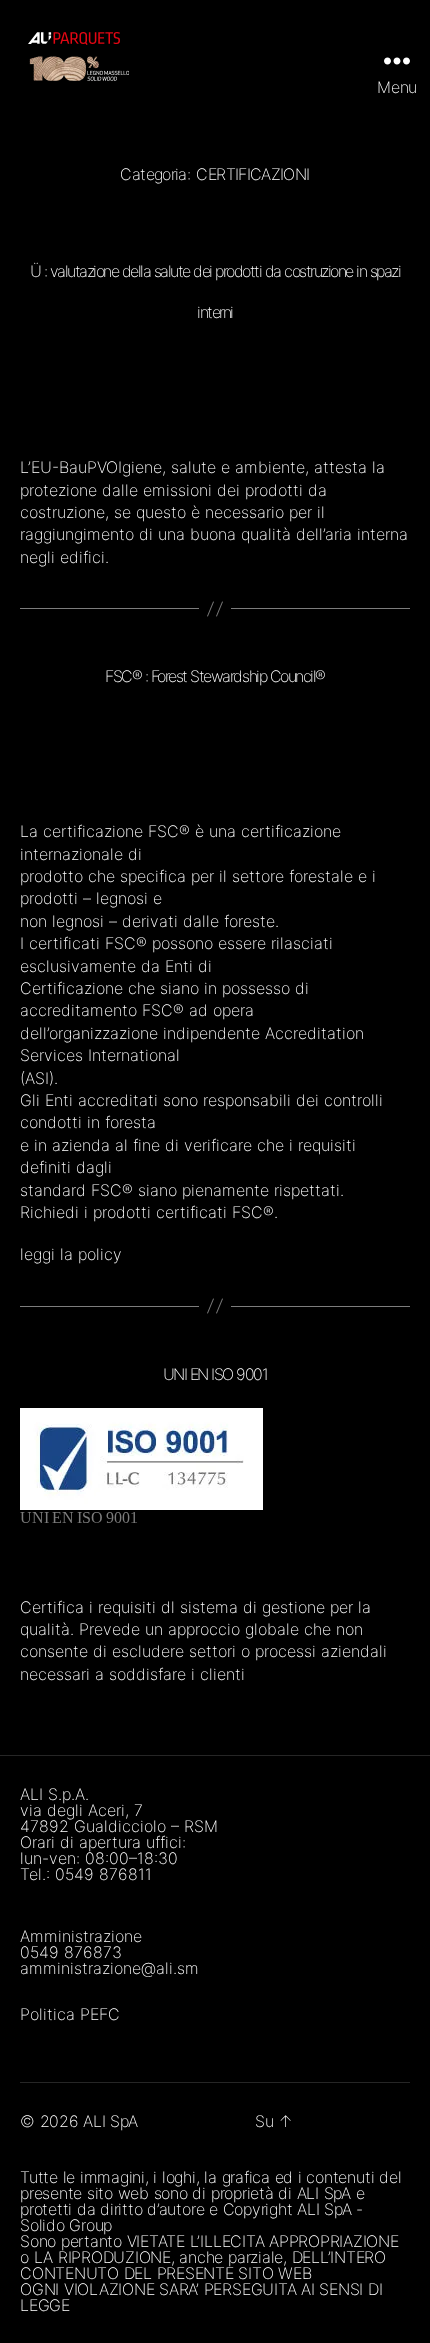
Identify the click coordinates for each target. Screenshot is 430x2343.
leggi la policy (71, 1254)
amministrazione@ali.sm (109, 1968)
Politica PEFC (70, 2014)
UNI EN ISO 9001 (215, 1374)
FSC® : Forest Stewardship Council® (214, 676)
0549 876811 (103, 1874)
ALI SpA (110, 2121)
